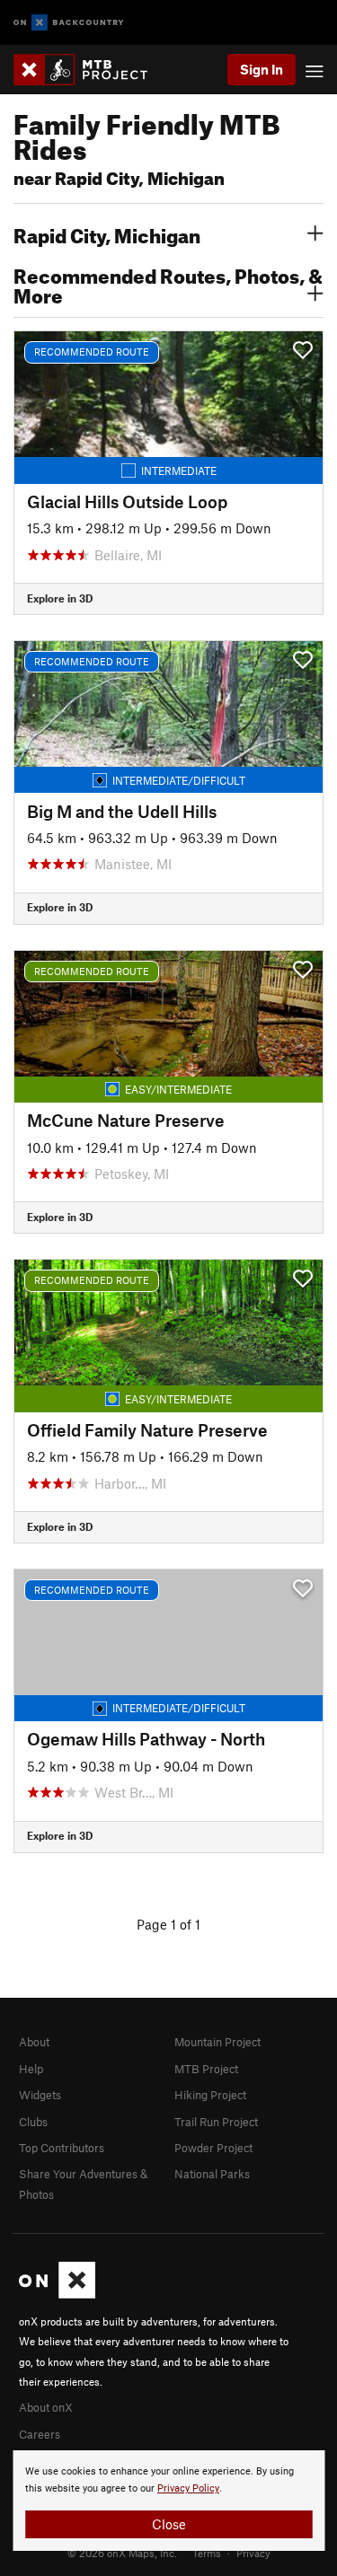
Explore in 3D (60, 598)
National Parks (212, 2174)
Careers (40, 2434)
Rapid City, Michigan (107, 233)
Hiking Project (210, 2095)
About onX (46, 2407)
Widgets (40, 2095)
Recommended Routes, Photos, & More (168, 284)
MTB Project (206, 2069)
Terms (207, 2553)
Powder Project (213, 2148)
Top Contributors (62, 2148)
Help (31, 2069)
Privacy (253, 2553)
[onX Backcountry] (69, 23)
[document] (168, 2501)
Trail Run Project (216, 2122)
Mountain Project (217, 2042)
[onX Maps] (57, 2294)
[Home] (89, 70)
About (34, 2042)
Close (169, 2524)
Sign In (262, 69)
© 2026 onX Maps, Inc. (122, 2553)
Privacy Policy (188, 2488)
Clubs (33, 2122)
